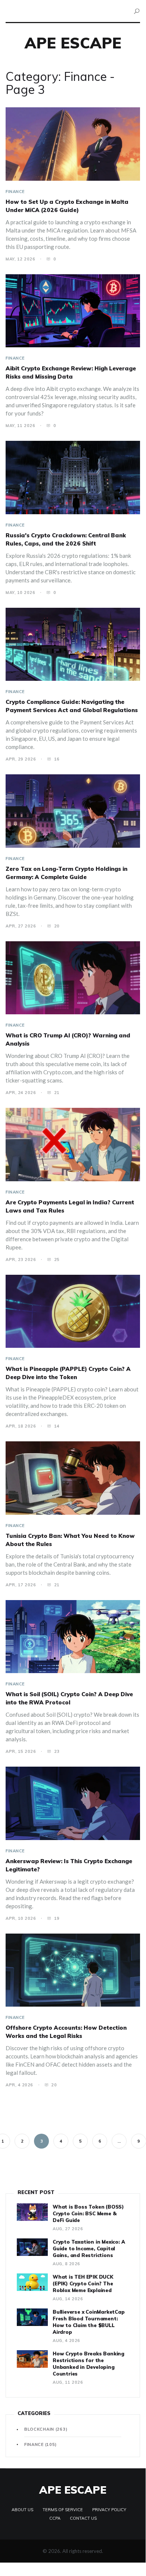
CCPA (55, 2518)
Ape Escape (73, 43)
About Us (22, 2510)
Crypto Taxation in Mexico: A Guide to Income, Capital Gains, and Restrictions (89, 2248)
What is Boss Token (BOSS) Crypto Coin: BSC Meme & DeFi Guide (88, 2213)
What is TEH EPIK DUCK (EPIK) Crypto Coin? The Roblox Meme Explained (83, 2283)
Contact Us (83, 2518)
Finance (15, 192)
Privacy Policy (109, 2510)
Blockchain (46, 2429)
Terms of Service (63, 2510)
